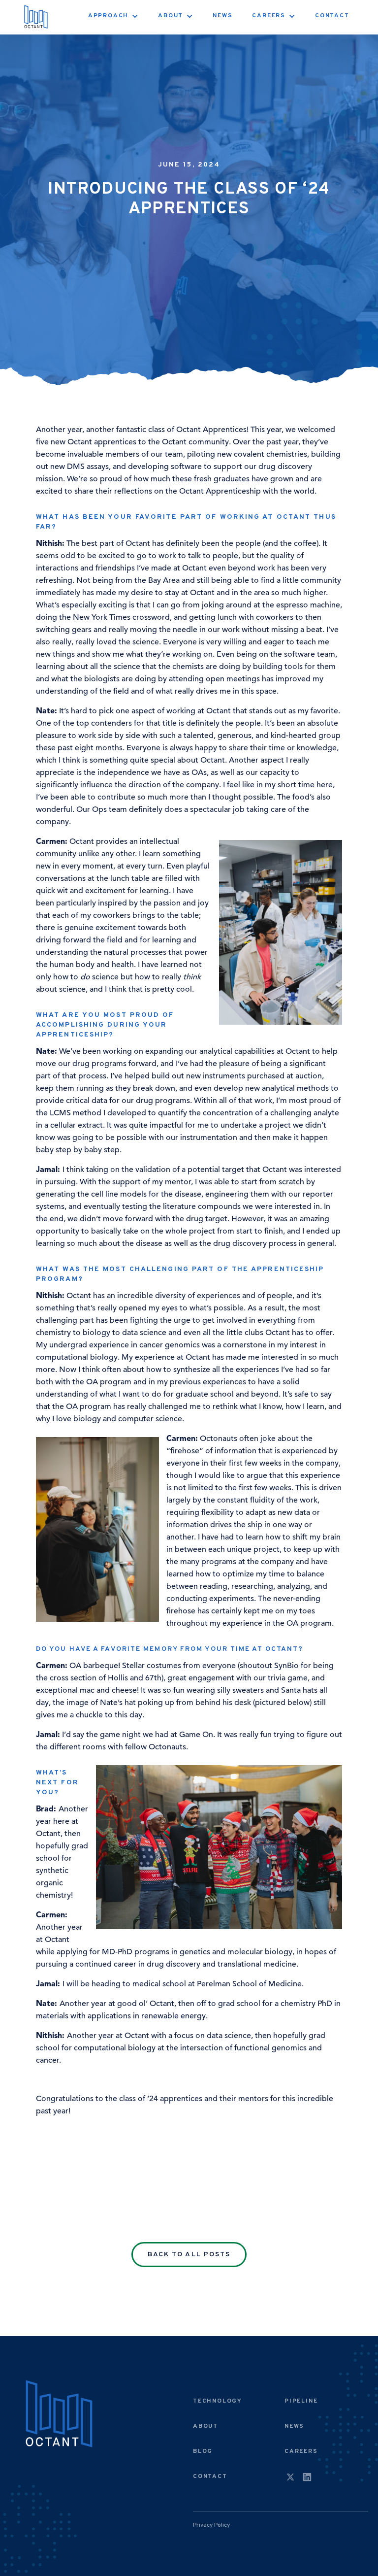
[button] (113, 16)
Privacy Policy (211, 2525)
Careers (301, 2451)
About (205, 2426)
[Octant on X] (290, 2478)
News (222, 16)
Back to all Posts (189, 2255)
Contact (332, 16)
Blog (203, 2451)
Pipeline (301, 2401)
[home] (36, 17)
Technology (218, 2401)
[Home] (59, 2415)
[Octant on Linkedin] (307, 2478)
